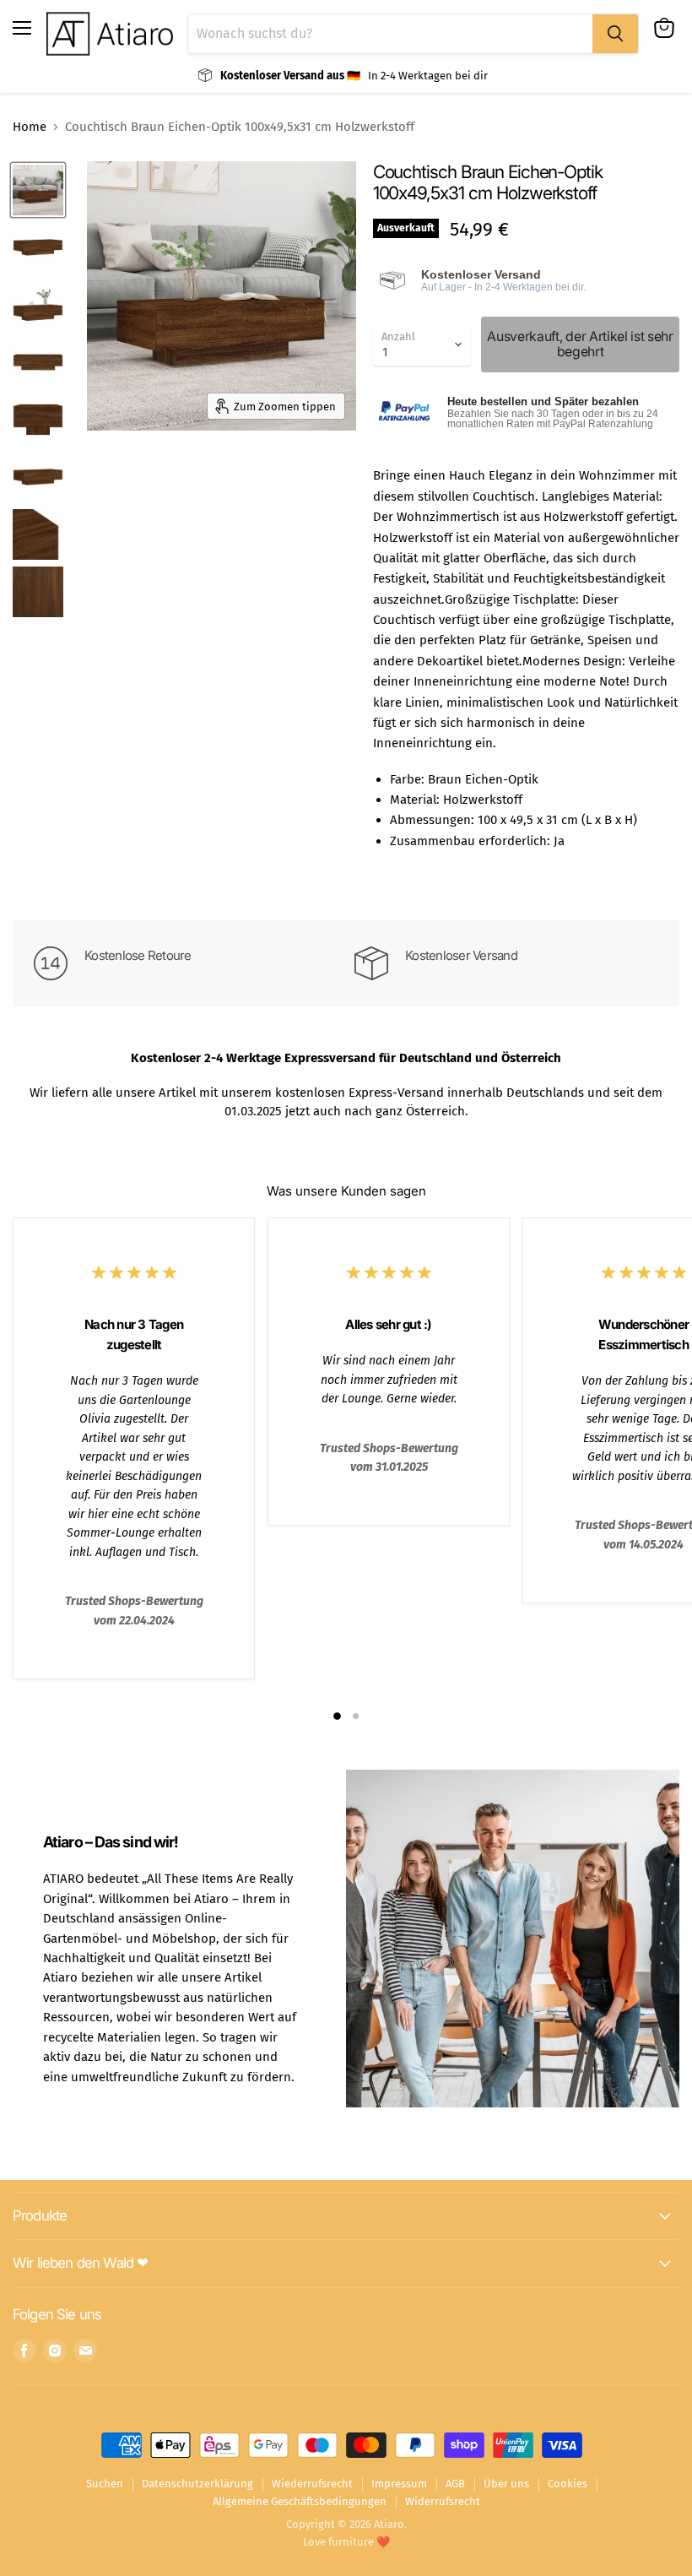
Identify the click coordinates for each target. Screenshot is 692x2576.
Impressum (399, 2484)
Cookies (568, 2484)
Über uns (506, 2484)
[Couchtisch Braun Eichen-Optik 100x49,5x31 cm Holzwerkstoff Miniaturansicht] (38, 190)
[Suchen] (615, 34)
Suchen (105, 2484)
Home (30, 127)
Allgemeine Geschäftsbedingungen (300, 2501)
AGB (455, 2484)
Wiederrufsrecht (312, 2484)
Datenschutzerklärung (197, 2484)
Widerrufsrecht (443, 2501)
